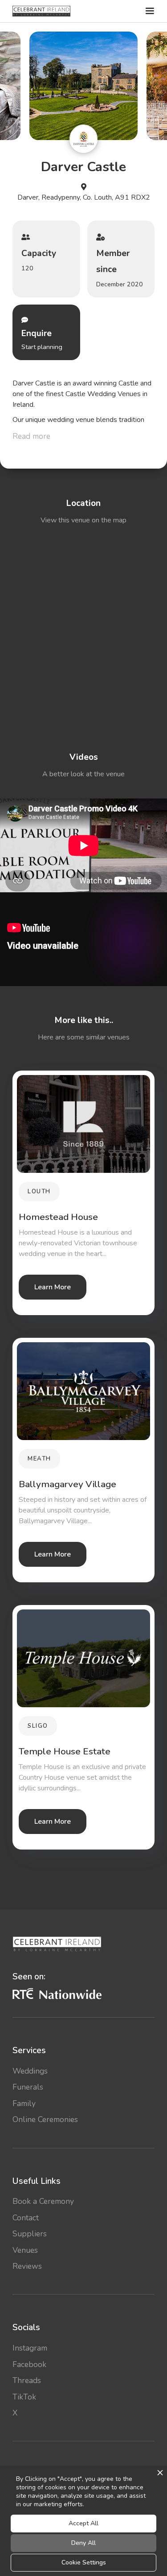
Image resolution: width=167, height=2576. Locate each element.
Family (24, 2103)
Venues (25, 2250)
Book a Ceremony (43, 2201)
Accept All (83, 2523)
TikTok (24, 2397)
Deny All (83, 2543)
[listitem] (84, 86)
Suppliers (30, 2234)
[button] (149, 11)
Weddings (30, 2071)
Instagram (30, 2348)
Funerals (28, 2087)
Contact (26, 2218)
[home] (41, 11)
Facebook (29, 2364)
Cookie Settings (84, 2562)
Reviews (27, 2266)
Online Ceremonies (45, 2119)
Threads (27, 2380)
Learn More (53, 1287)
